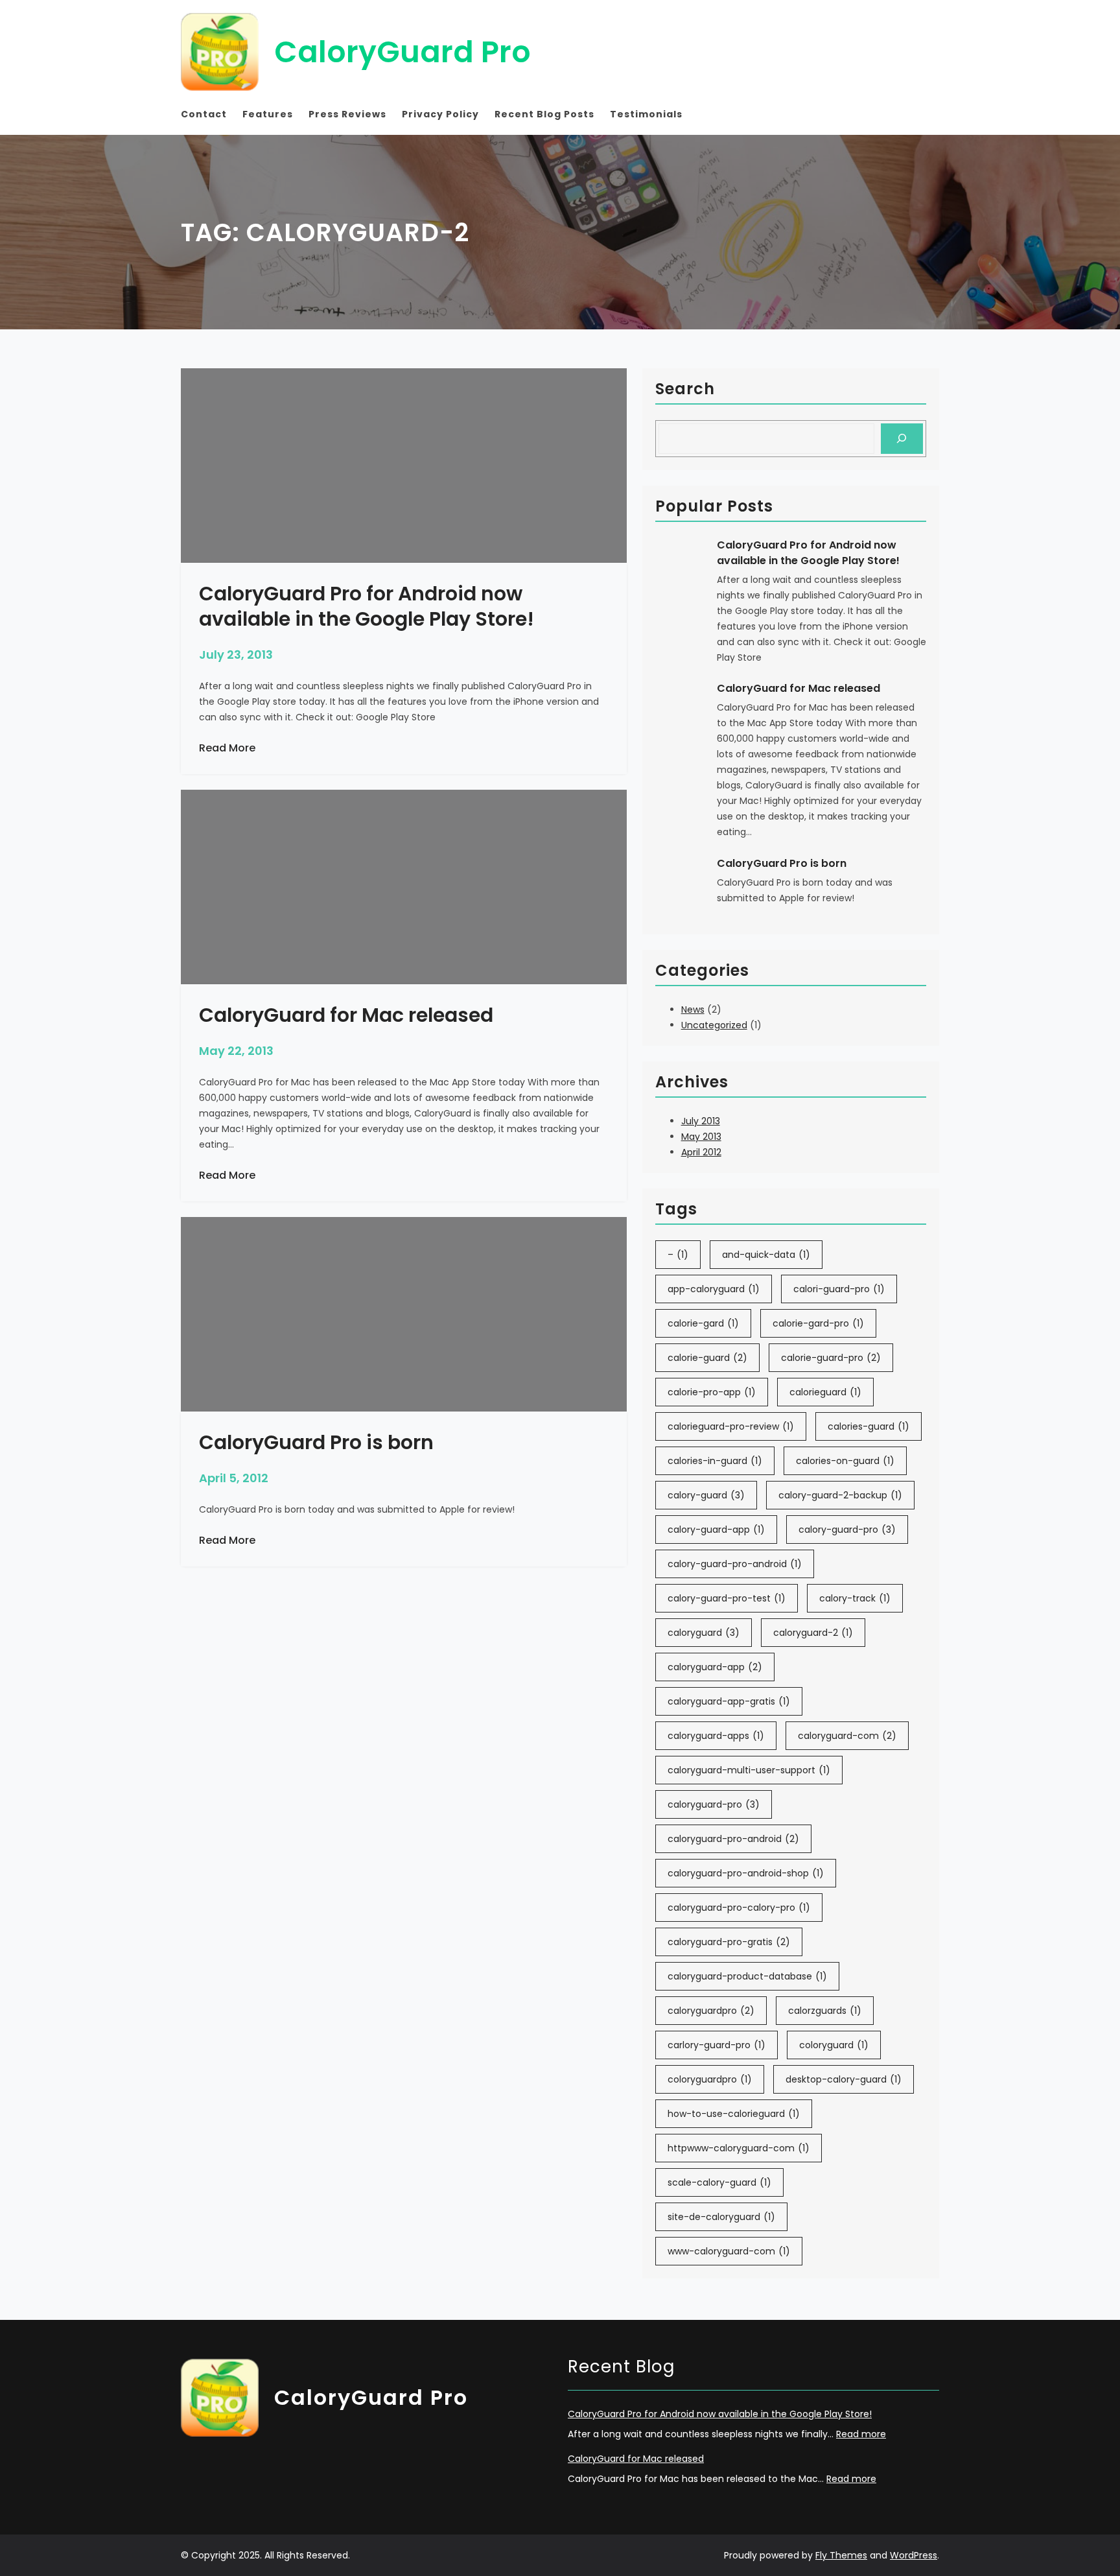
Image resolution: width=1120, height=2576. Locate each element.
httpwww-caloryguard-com (739, 2148)
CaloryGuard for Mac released (799, 688)
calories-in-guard (715, 1461)
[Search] (902, 439)
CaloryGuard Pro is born (782, 863)
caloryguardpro (711, 2011)
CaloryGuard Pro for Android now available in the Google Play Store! (808, 553)
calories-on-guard (845, 1461)
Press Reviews (347, 114)
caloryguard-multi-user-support (749, 1770)
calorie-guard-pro (831, 1358)
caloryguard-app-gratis (729, 1701)
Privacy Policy (440, 114)
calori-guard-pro (839, 1289)
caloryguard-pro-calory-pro (739, 1908)
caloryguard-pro (714, 1804)
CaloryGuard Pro (402, 52)
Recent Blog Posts (544, 114)
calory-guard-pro (847, 1530)
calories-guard (869, 1426)
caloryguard (704, 1633)
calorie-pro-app (712, 1392)
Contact (204, 114)
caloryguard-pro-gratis (729, 1942)
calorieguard (825, 1392)
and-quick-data (766, 1255)
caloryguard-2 (813, 1633)
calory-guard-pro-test (727, 1598)
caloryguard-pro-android (733, 1839)
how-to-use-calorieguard (734, 2114)
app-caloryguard (714, 1289)
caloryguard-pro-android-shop (746, 1873)
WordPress (914, 2555)
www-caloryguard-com (729, 2251)
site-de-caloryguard (721, 2217)
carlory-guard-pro (717, 2045)
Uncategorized (714, 1025)
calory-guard (706, 1495)
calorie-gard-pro (818, 1323)
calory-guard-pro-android (735, 1564)
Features (268, 114)
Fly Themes (841, 2555)
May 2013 (701, 1137)
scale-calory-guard (719, 2182)
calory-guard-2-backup (840, 1495)
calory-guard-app (716, 1530)
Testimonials (646, 114)
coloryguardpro (710, 2079)
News (693, 1010)
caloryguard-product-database (747, 1976)
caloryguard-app (715, 1667)
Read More (227, 748)
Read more (861, 2434)
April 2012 (701, 1152)
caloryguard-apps (716, 1736)
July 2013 (701, 1121)
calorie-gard (703, 1323)
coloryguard (834, 2045)
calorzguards (825, 2011)
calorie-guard (707, 1358)
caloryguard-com (847, 1736)
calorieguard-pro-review (731, 1426)
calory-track (855, 1598)
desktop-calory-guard (844, 2079)
